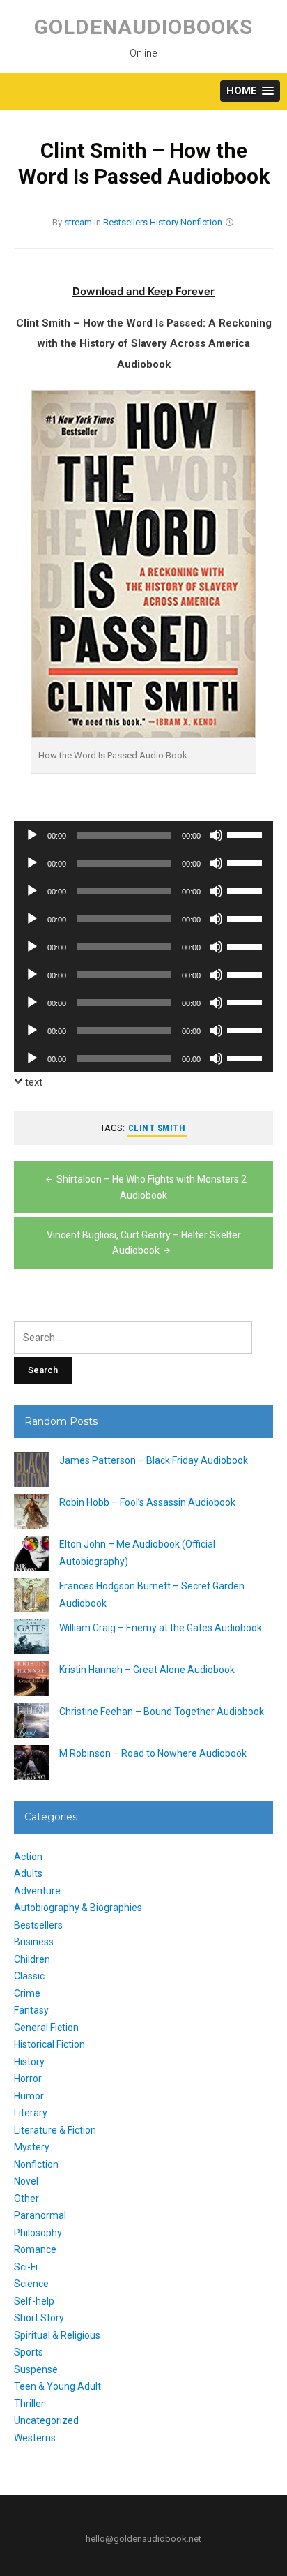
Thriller (29, 2404)
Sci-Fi (26, 2267)
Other (26, 2199)
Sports (29, 2352)
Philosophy (38, 2233)
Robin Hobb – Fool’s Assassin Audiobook (147, 1502)
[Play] (32, 835)
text (34, 1082)
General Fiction (46, 2028)
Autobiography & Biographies (78, 1908)
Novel (26, 2181)
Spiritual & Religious (57, 2335)
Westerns (35, 2438)
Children (32, 1959)
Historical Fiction (49, 2044)
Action (28, 1857)
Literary (31, 2113)
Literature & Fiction (55, 2130)
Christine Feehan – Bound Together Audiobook (162, 1712)
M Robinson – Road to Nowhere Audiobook (153, 1753)
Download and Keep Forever (143, 291)
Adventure (37, 1891)
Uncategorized (46, 2420)
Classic (29, 1976)
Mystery (32, 2147)
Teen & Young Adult (57, 2386)
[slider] (247, 834)
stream (78, 222)
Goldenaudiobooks (143, 27)
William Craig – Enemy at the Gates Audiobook (161, 1628)
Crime (27, 1993)
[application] (143, 835)
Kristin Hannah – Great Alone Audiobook (147, 1670)
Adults (28, 1873)
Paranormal (40, 2215)
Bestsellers (125, 222)
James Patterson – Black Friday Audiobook (154, 1460)
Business (34, 1942)
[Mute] (216, 835)
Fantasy (31, 2010)
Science (31, 2284)
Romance (35, 2249)
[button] (250, 91)
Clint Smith (157, 1128)
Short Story (39, 2318)
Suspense (36, 2369)
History (164, 222)
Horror (28, 2079)
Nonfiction (201, 222)
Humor (29, 2096)
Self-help (34, 2301)
